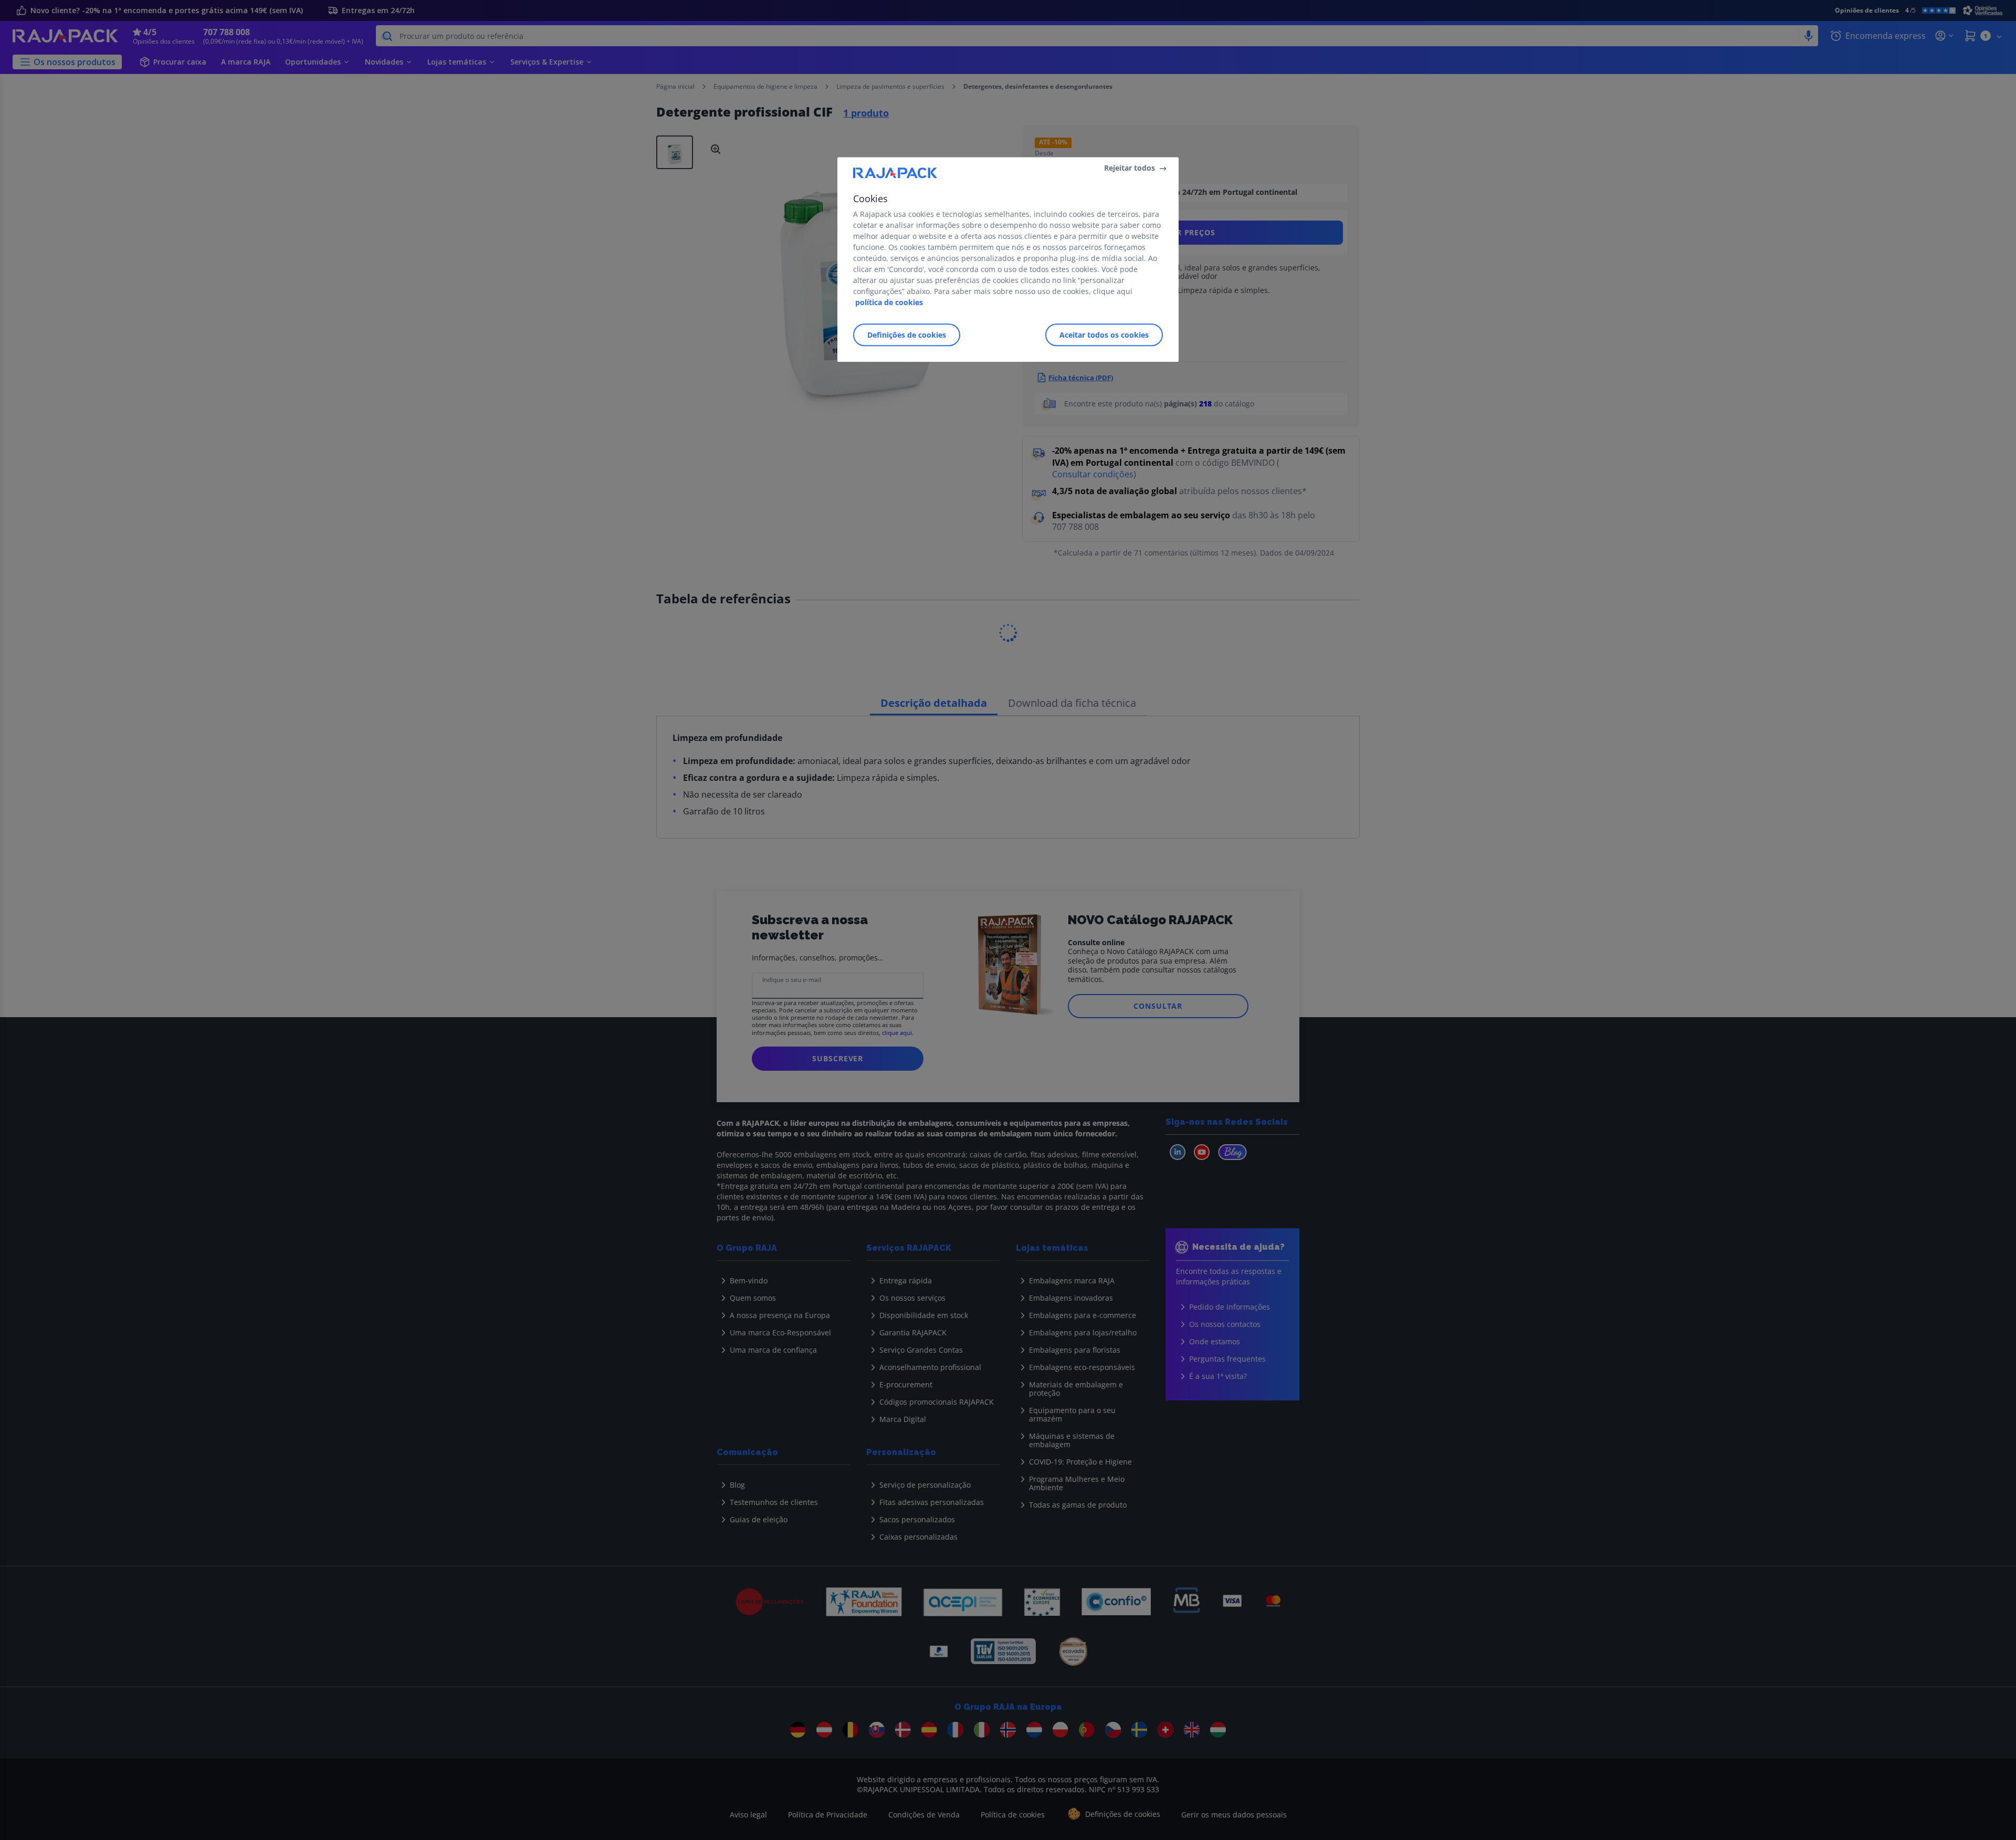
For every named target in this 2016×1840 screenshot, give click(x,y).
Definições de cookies (907, 335)
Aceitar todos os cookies (1104, 335)
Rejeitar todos (1130, 168)
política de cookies (889, 303)
